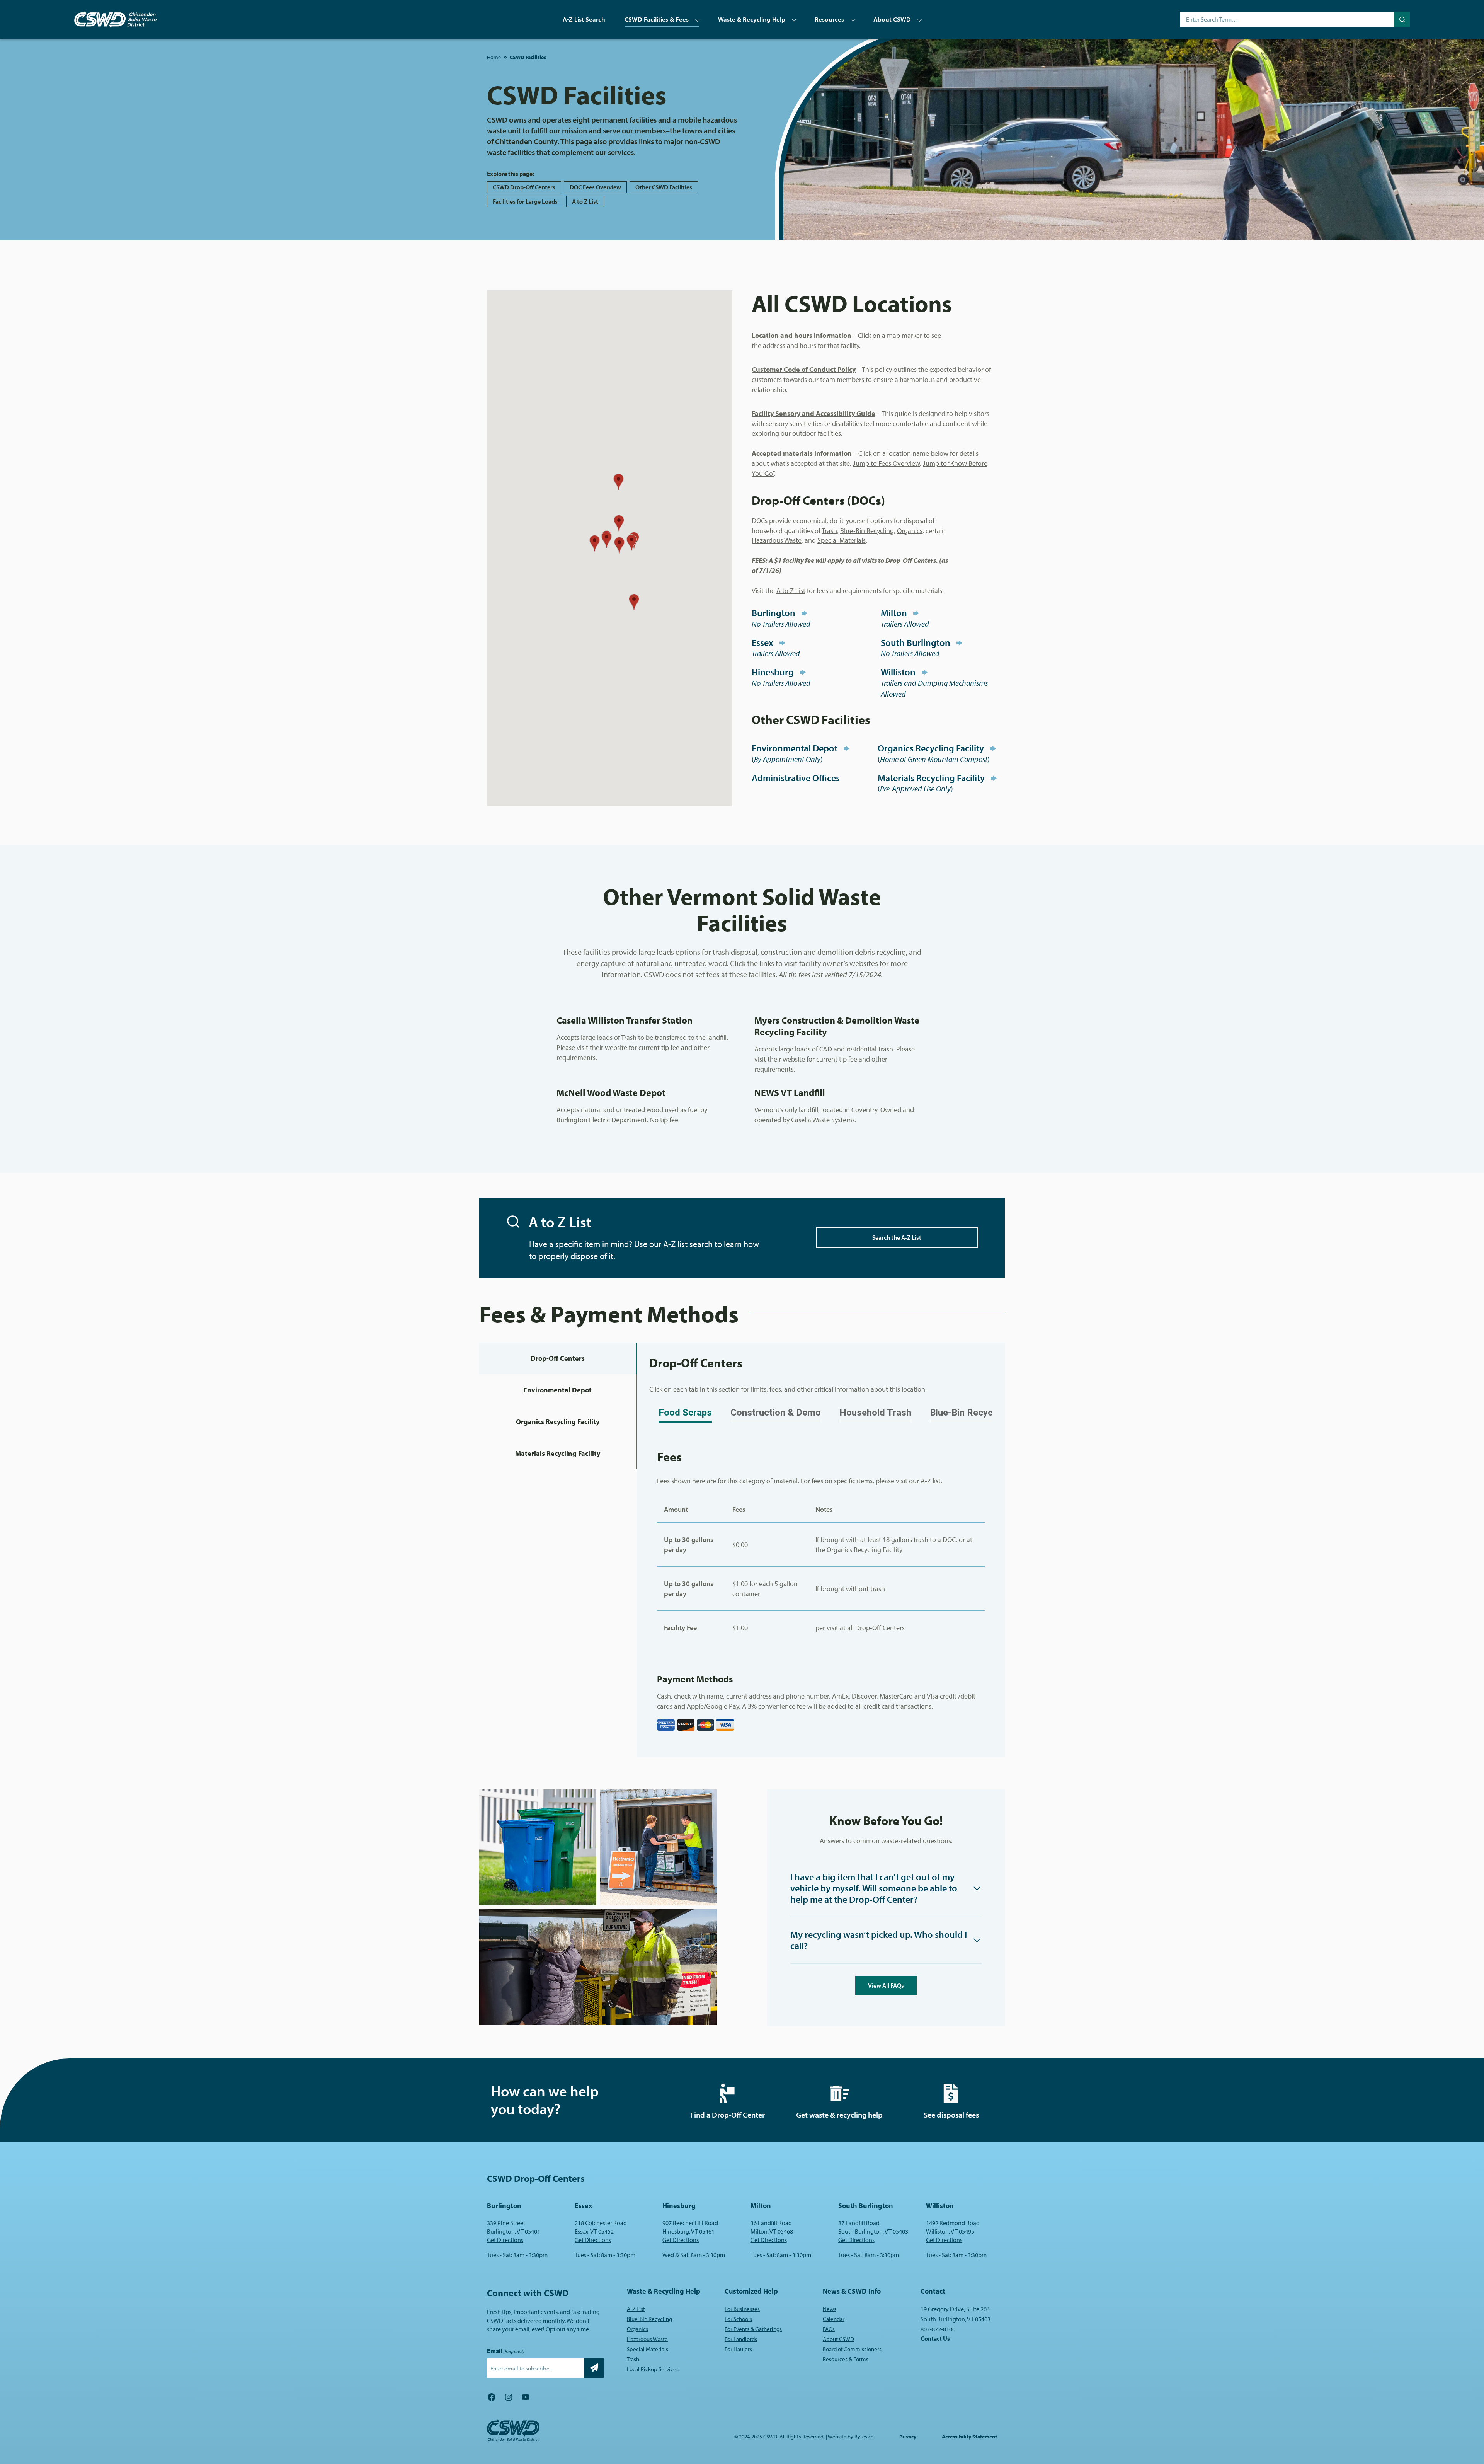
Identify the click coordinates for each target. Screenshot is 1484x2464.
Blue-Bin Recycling (867, 531)
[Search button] (1402, 19)
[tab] (558, 1358)
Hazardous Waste (777, 540)
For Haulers (738, 2349)
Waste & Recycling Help (752, 19)
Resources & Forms (846, 2359)
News (830, 2309)
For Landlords (741, 2339)
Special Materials (842, 540)
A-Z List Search (584, 19)
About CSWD (892, 19)
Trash (829, 531)
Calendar (834, 2319)
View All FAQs (886, 1985)
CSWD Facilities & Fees (657, 19)
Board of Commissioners (852, 2349)
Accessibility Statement (969, 2437)
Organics (910, 531)
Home (494, 57)
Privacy (908, 2437)
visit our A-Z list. (919, 1481)
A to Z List (585, 201)
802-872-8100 (938, 2329)
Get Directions (505, 2240)
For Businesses (742, 2309)
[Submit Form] (594, 2368)
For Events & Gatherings (753, 2329)
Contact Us (935, 2338)
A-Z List (636, 2309)
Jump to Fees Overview (886, 463)
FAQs (829, 2329)
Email (506, 2351)
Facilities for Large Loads (525, 201)
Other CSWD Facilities (664, 187)
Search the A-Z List (897, 1237)
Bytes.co (864, 2437)
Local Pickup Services (653, 2369)
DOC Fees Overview (595, 187)
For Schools (738, 2319)
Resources (829, 19)
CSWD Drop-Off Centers (524, 187)
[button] (634, 602)
